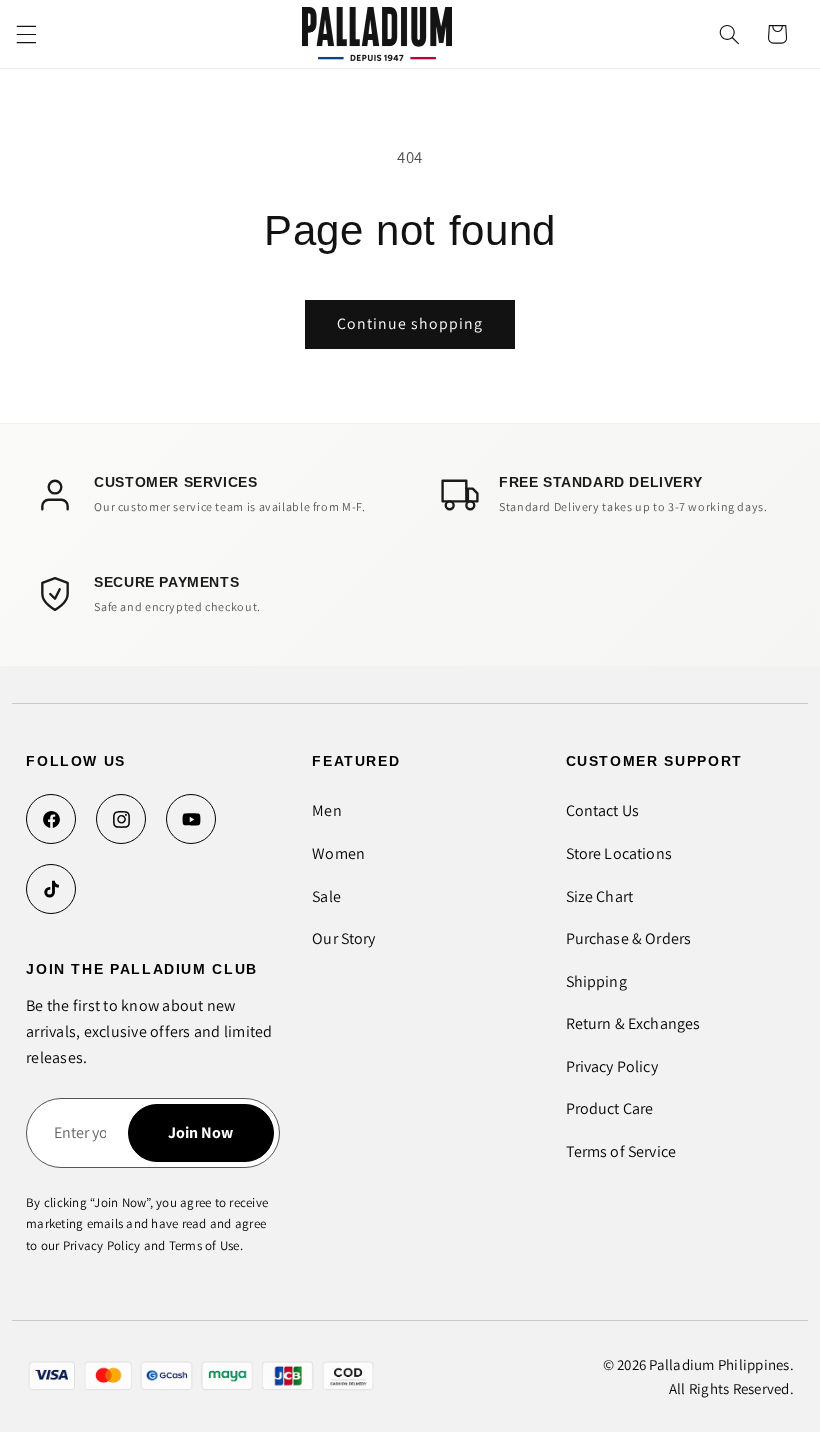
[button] (26, 34)
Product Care (610, 1108)
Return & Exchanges (633, 1023)
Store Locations (619, 853)
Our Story (343, 938)
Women (338, 853)
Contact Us (603, 810)
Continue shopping (410, 323)
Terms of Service (621, 1151)
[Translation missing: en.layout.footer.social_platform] (51, 819)
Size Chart (600, 896)
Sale (326, 896)
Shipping (596, 981)
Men (326, 810)
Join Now (200, 1132)
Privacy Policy (612, 1066)
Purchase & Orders (629, 938)
